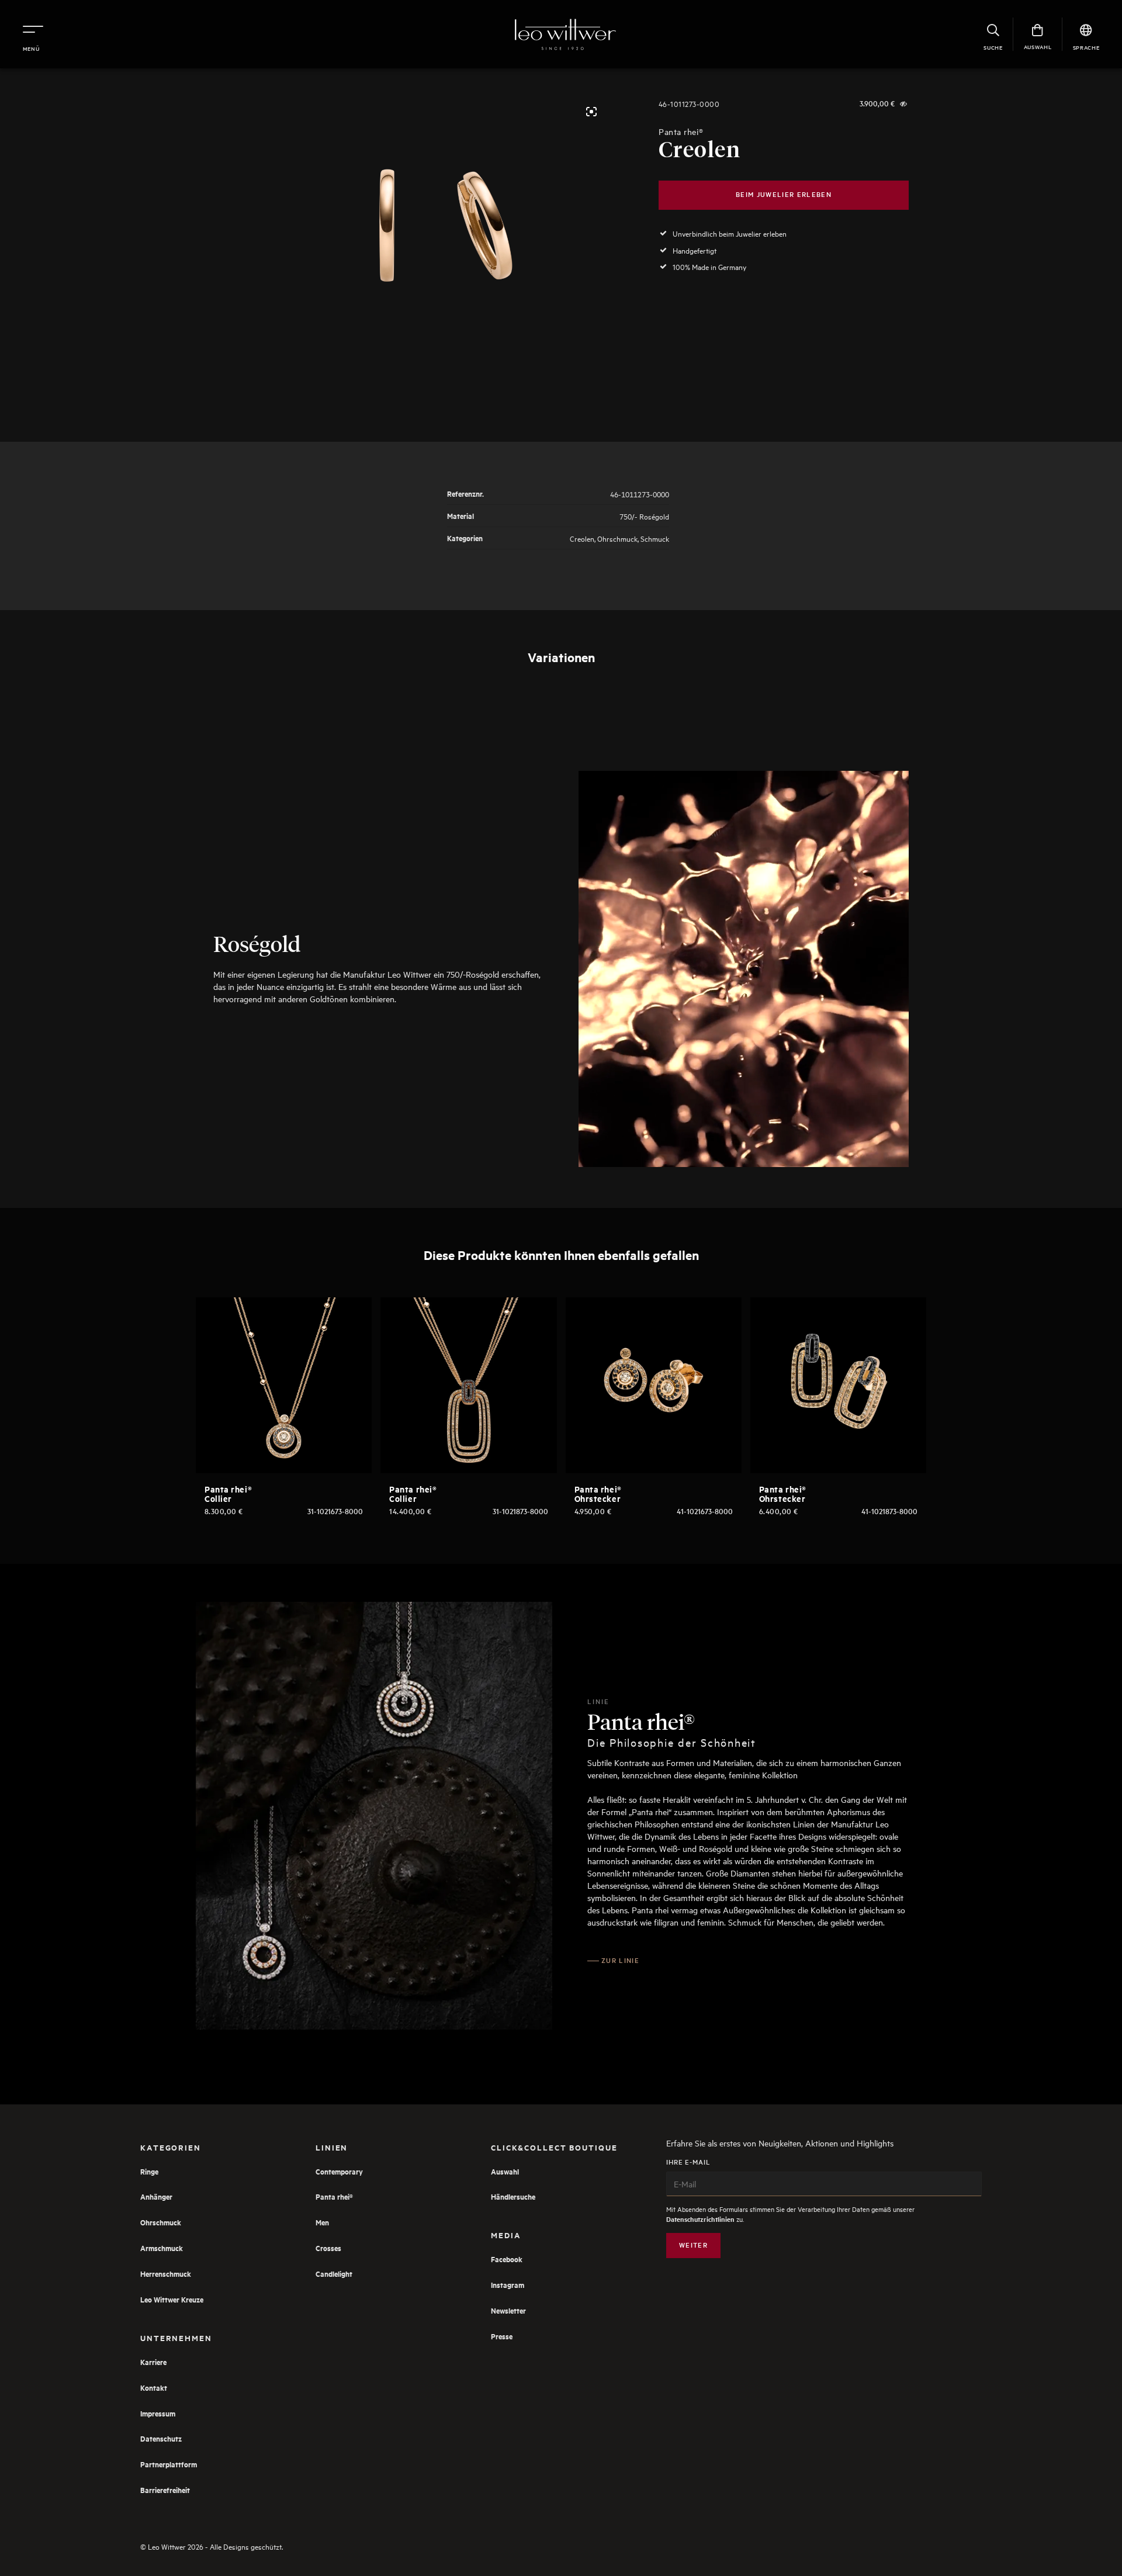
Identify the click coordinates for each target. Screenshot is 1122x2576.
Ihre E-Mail (688, 2162)
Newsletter (508, 2310)
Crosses (328, 2248)
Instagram (508, 2285)
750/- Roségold (644, 516)
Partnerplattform (169, 2464)
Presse (502, 2336)
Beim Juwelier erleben (784, 194)
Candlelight (334, 2274)
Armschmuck (162, 2248)
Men (322, 2222)
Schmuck (655, 538)
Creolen (582, 538)
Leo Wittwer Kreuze (172, 2299)
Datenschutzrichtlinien (700, 2219)
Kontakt (154, 2388)
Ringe (149, 2171)
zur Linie (620, 1960)
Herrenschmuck (166, 2274)
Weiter (693, 2245)
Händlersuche (513, 2196)
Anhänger (156, 2196)
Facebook (507, 2259)
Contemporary (339, 2171)
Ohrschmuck (617, 538)
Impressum (158, 2413)
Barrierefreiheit (165, 2490)
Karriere (153, 2362)
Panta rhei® (681, 132)
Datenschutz (161, 2438)
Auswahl (505, 2171)
